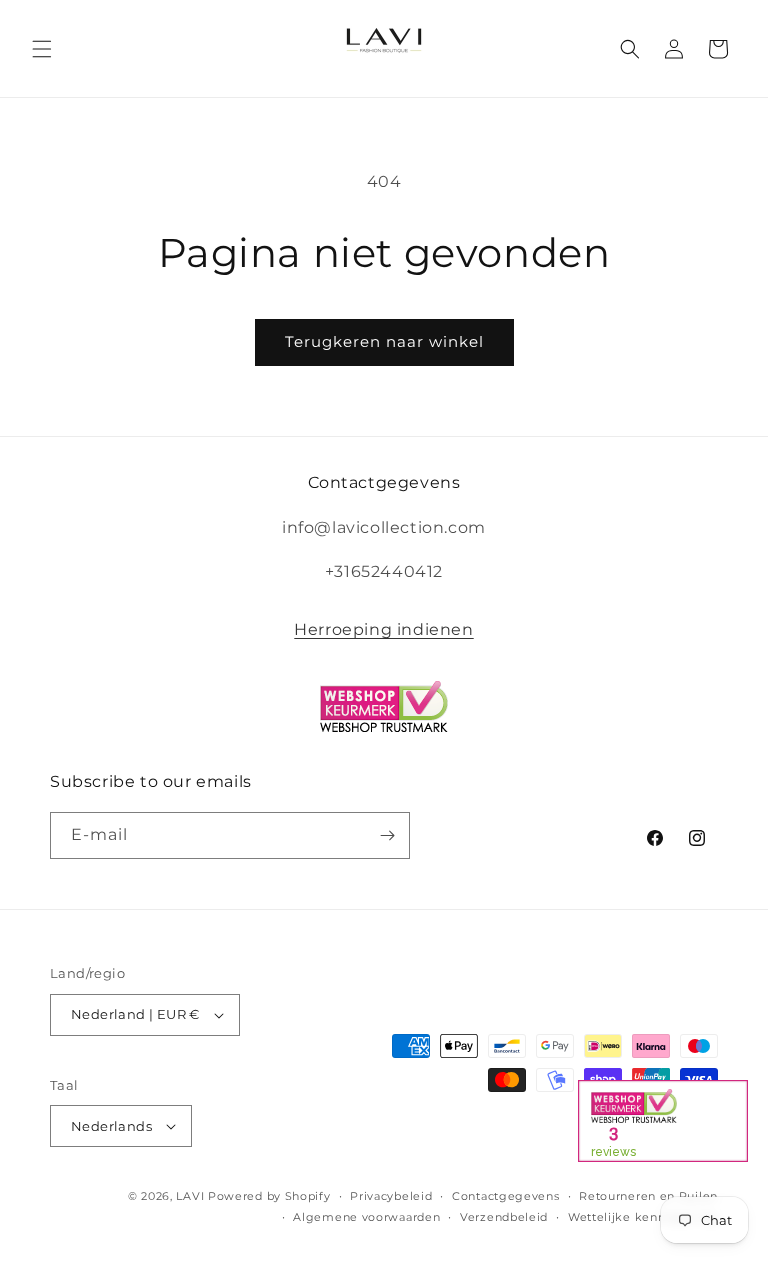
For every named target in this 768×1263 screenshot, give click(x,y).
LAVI (190, 1196)
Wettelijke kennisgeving (643, 1217)
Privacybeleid (391, 1196)
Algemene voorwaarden (366, 1217)
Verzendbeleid (504, 1217)
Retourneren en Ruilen (648, 1196)
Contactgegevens (506, 1196)
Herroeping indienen (383, 629)
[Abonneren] (387, 835)
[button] (42, 49)
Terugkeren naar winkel (384, 341)
